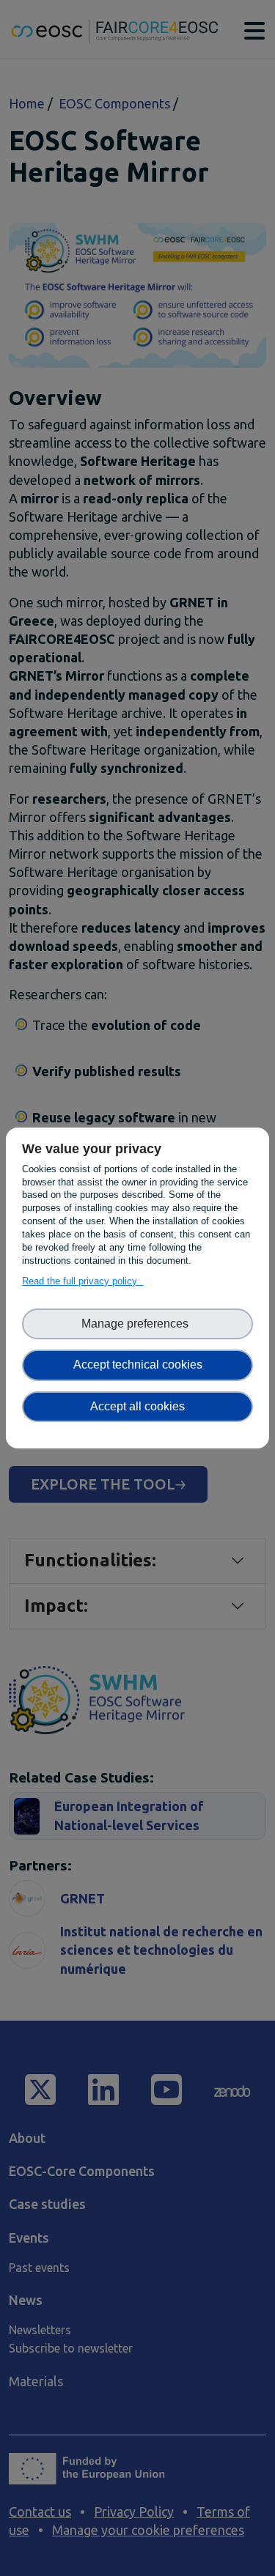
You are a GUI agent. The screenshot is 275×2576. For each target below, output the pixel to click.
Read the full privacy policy (82, 1281)
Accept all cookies (137, 1406)
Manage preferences (138, 1324)
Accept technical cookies (138, 1365)
